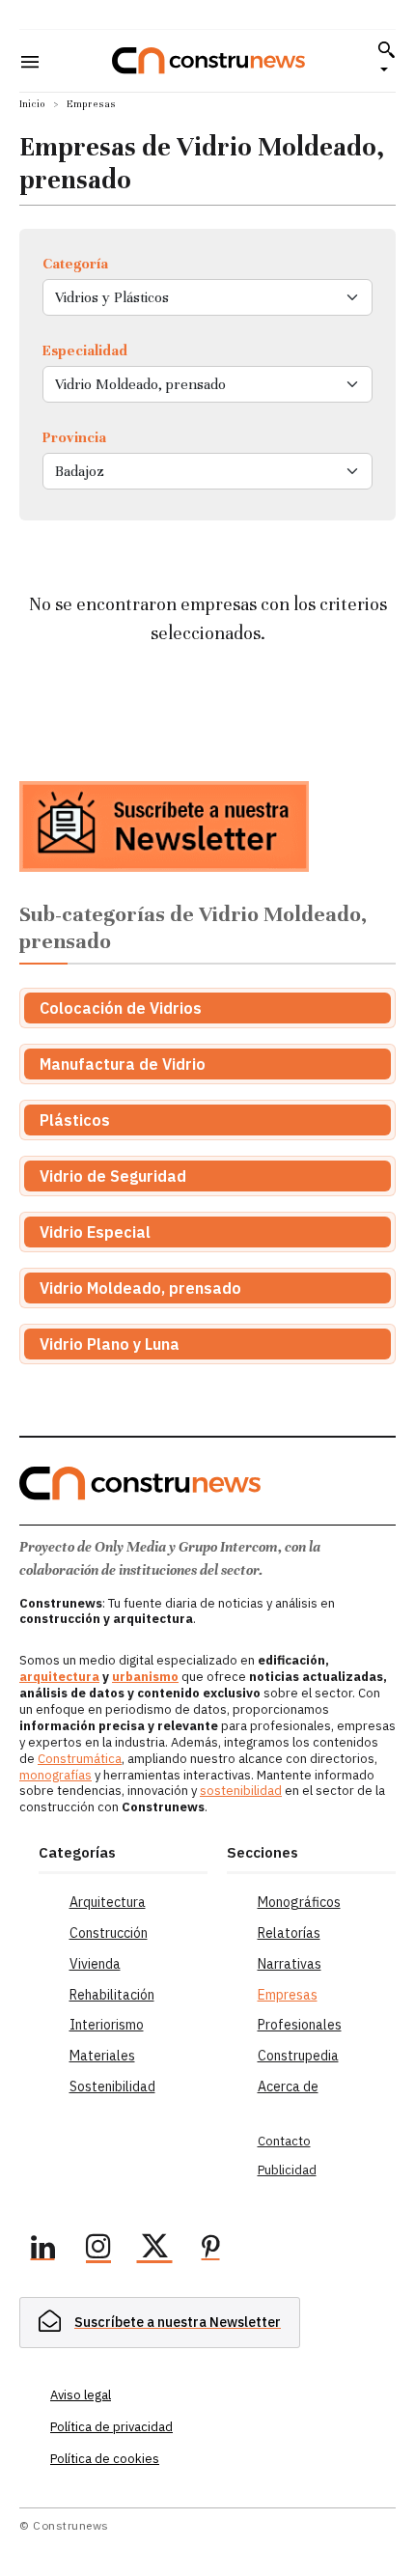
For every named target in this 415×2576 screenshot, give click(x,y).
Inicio (32, 104)
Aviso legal (81, 2395)
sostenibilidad (241, 1791)
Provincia (74, 437)
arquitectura (59, 1677)
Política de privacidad (111, 2427)
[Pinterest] (210, 2250)
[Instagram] (98, 2250)
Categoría (75, 264)
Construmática (80, 1759)
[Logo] (208, 60)
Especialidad (85, 350)
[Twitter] (154, 2250)
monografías (55, 1775)
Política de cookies (105, 2459)
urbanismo (145, 1677)
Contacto (284, 2141)
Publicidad (287, 2170)
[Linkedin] (42, 2250)
